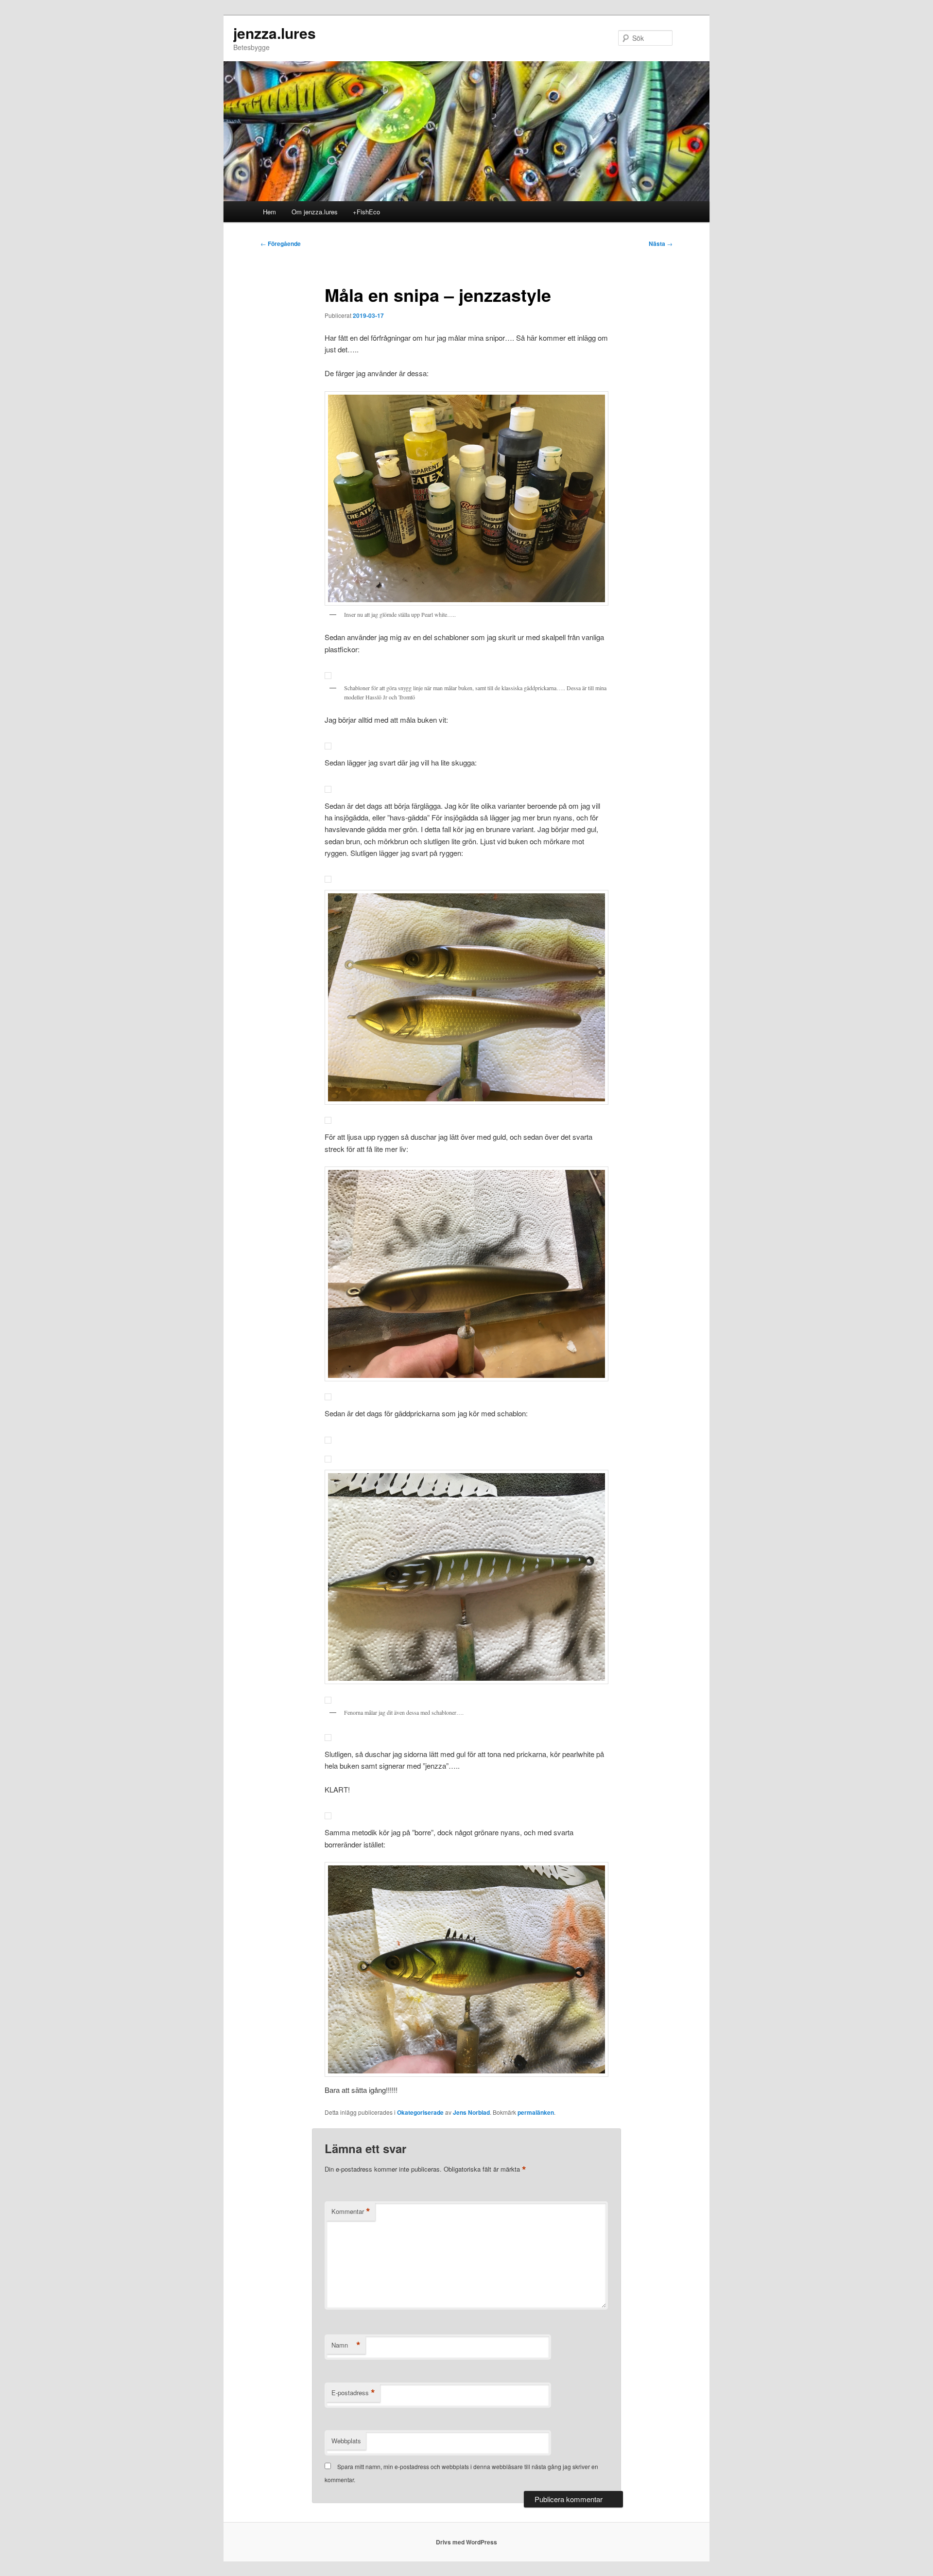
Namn (346, 2345)
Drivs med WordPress (466, 2542)
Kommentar (351, 2211)
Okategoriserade (420, 2112)
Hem (269, 212)
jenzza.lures (275, 33)
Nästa (661, 244)
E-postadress (353, 2393)
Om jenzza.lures (315, 212)
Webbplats (346, 2441)
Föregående (281, 244)
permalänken (536, 2112)
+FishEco (366, 212)
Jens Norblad (471, 2112)
